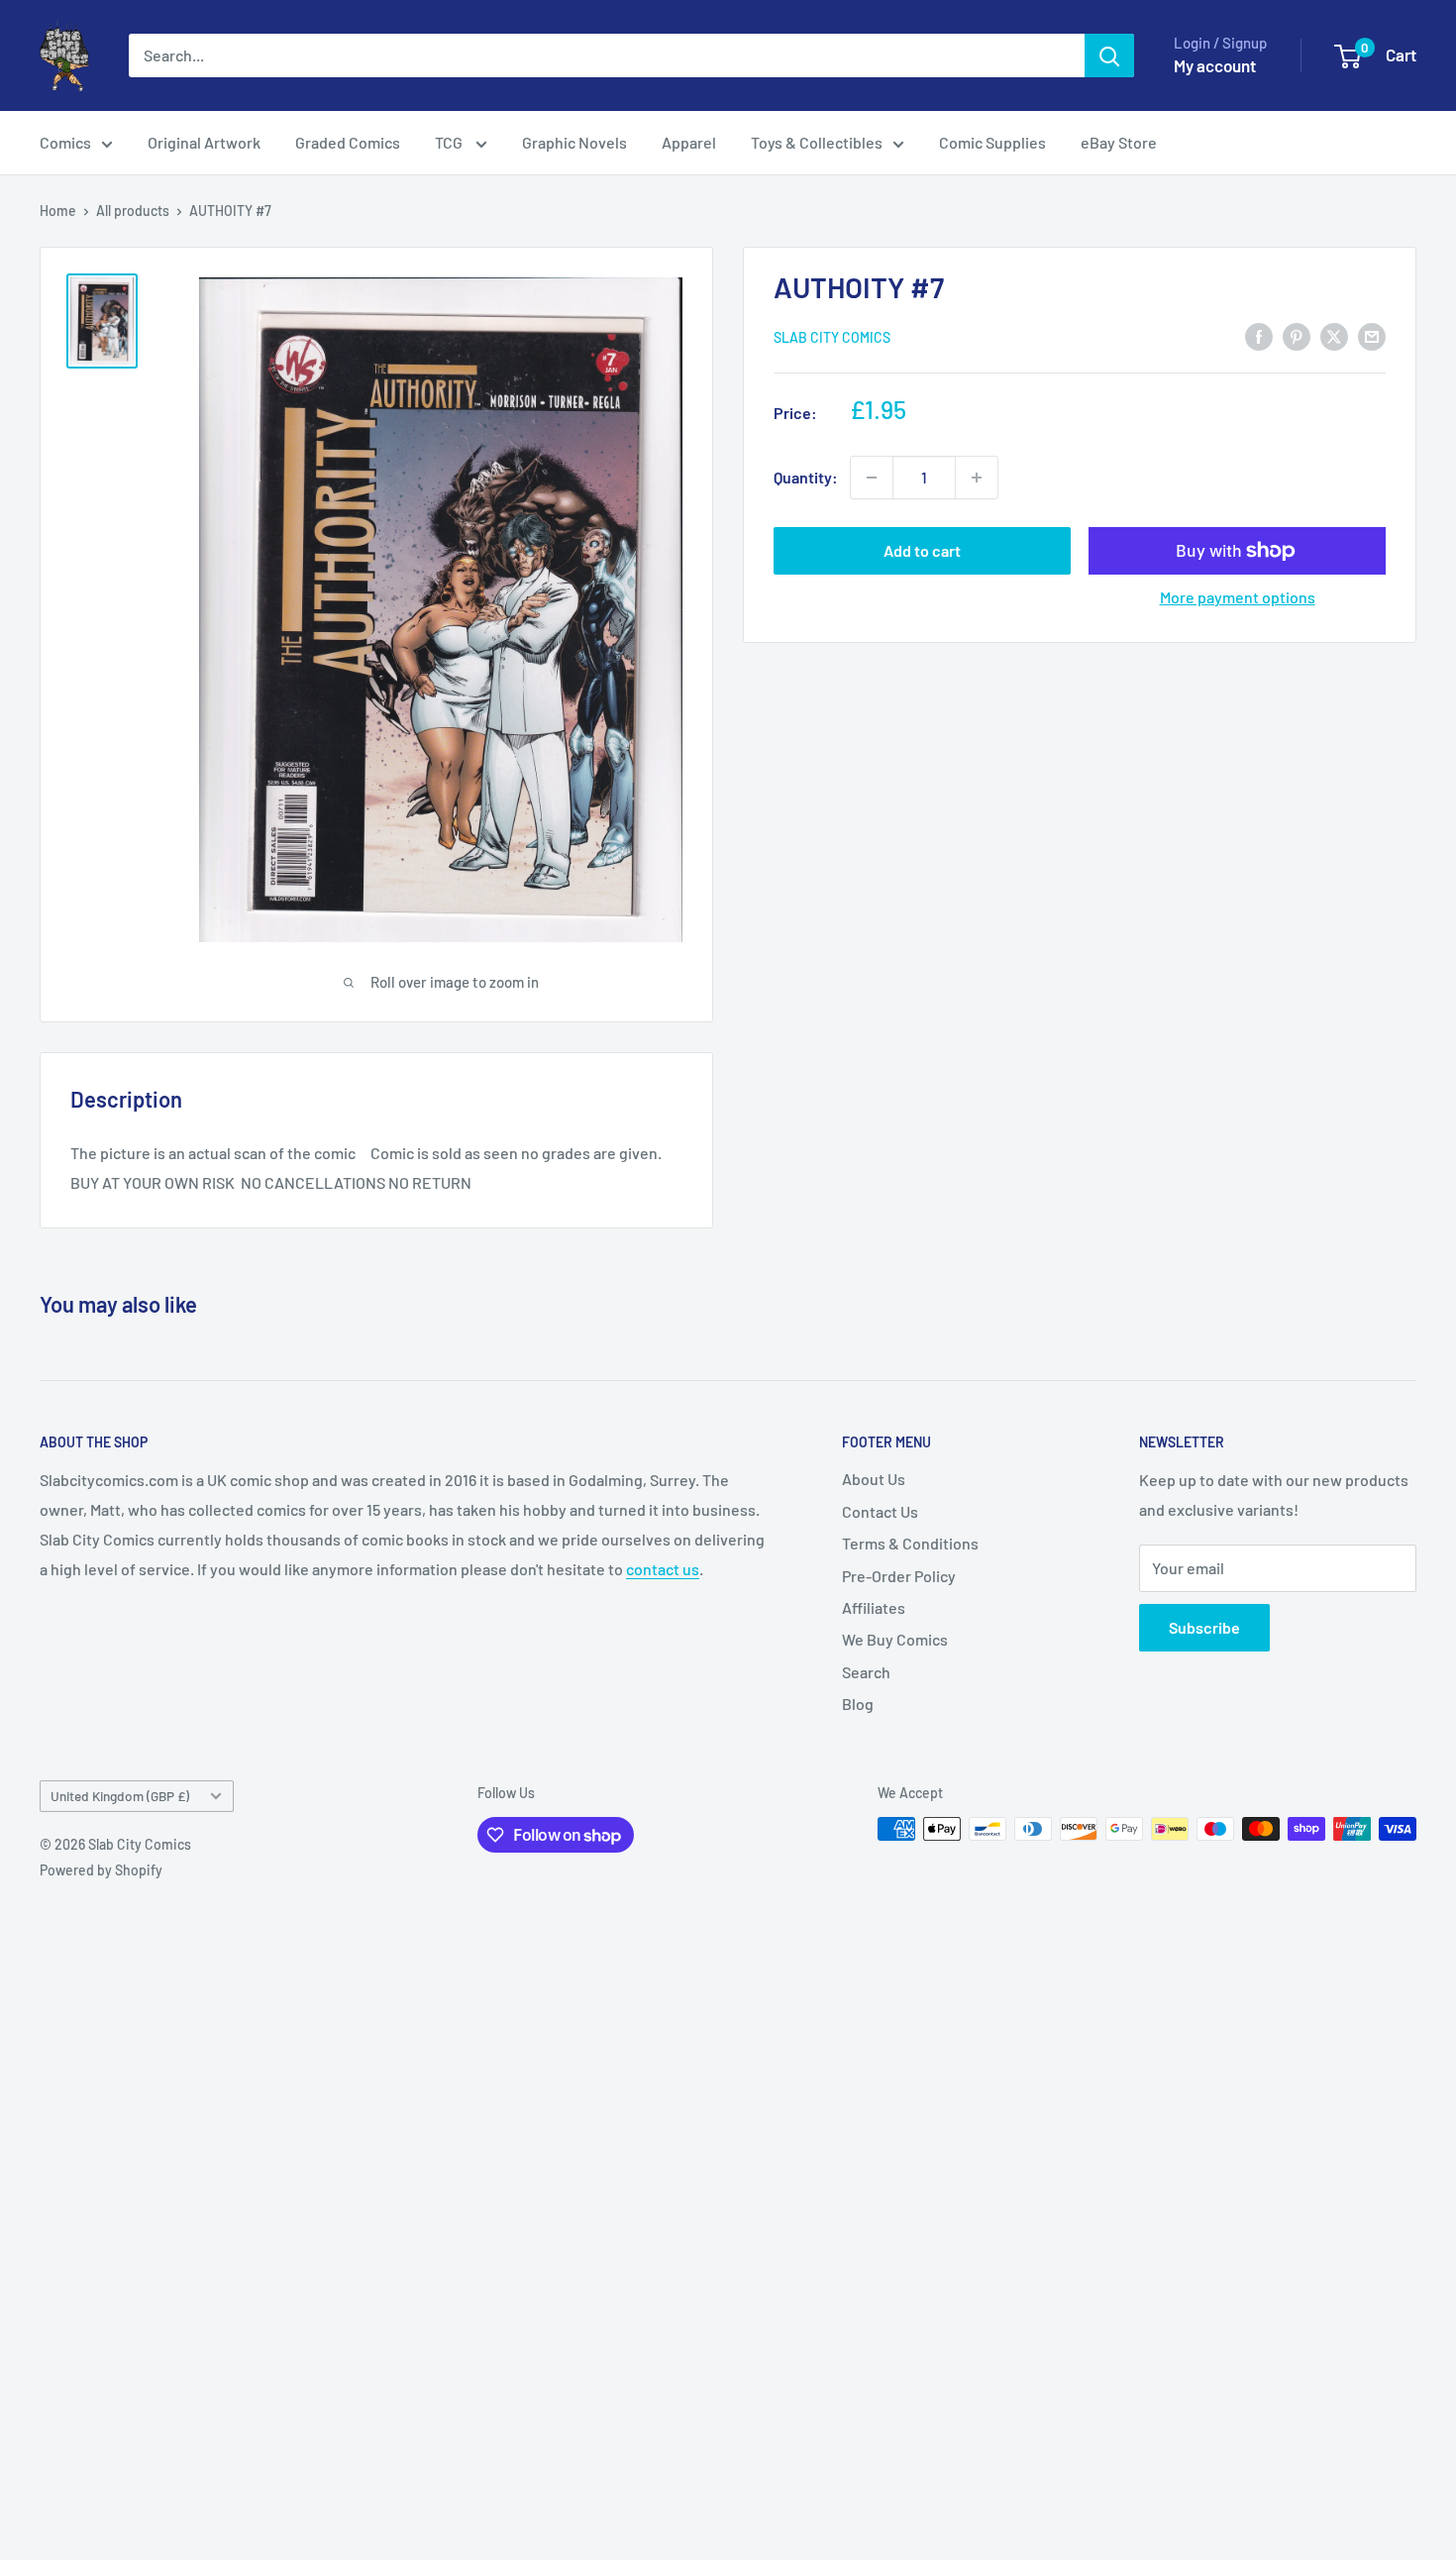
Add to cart (922, 550)
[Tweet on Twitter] (1334, 335)
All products (133, 211)
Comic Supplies (992, 142)
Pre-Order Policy (899, 1576)
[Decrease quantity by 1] (872, 478)
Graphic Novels (574, 142)
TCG (450, 142)
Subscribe (1204, 1627)
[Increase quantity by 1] (977, 478)
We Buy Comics (895, 1639)
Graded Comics (348, 142)
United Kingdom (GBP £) (120, 1796)
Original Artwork (204, 142)
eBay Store (1119, 142)
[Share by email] (1372, 335)
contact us (663, 1569)
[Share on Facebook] (1259, 335)
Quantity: (806, 477)
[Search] (1109, 55)
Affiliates (874, 1607)
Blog (858, 1704)
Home (58, 211)
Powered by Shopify (101, 1870)
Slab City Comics (832, 337)
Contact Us (880, 1511)
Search (866, 1672)
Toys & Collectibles (817, 142)
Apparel (689, 142)
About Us (874, 1479)
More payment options (1238, 597)
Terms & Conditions (910, 1543)
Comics (65, 142)
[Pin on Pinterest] (1297, 335)
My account (1215, 65)
